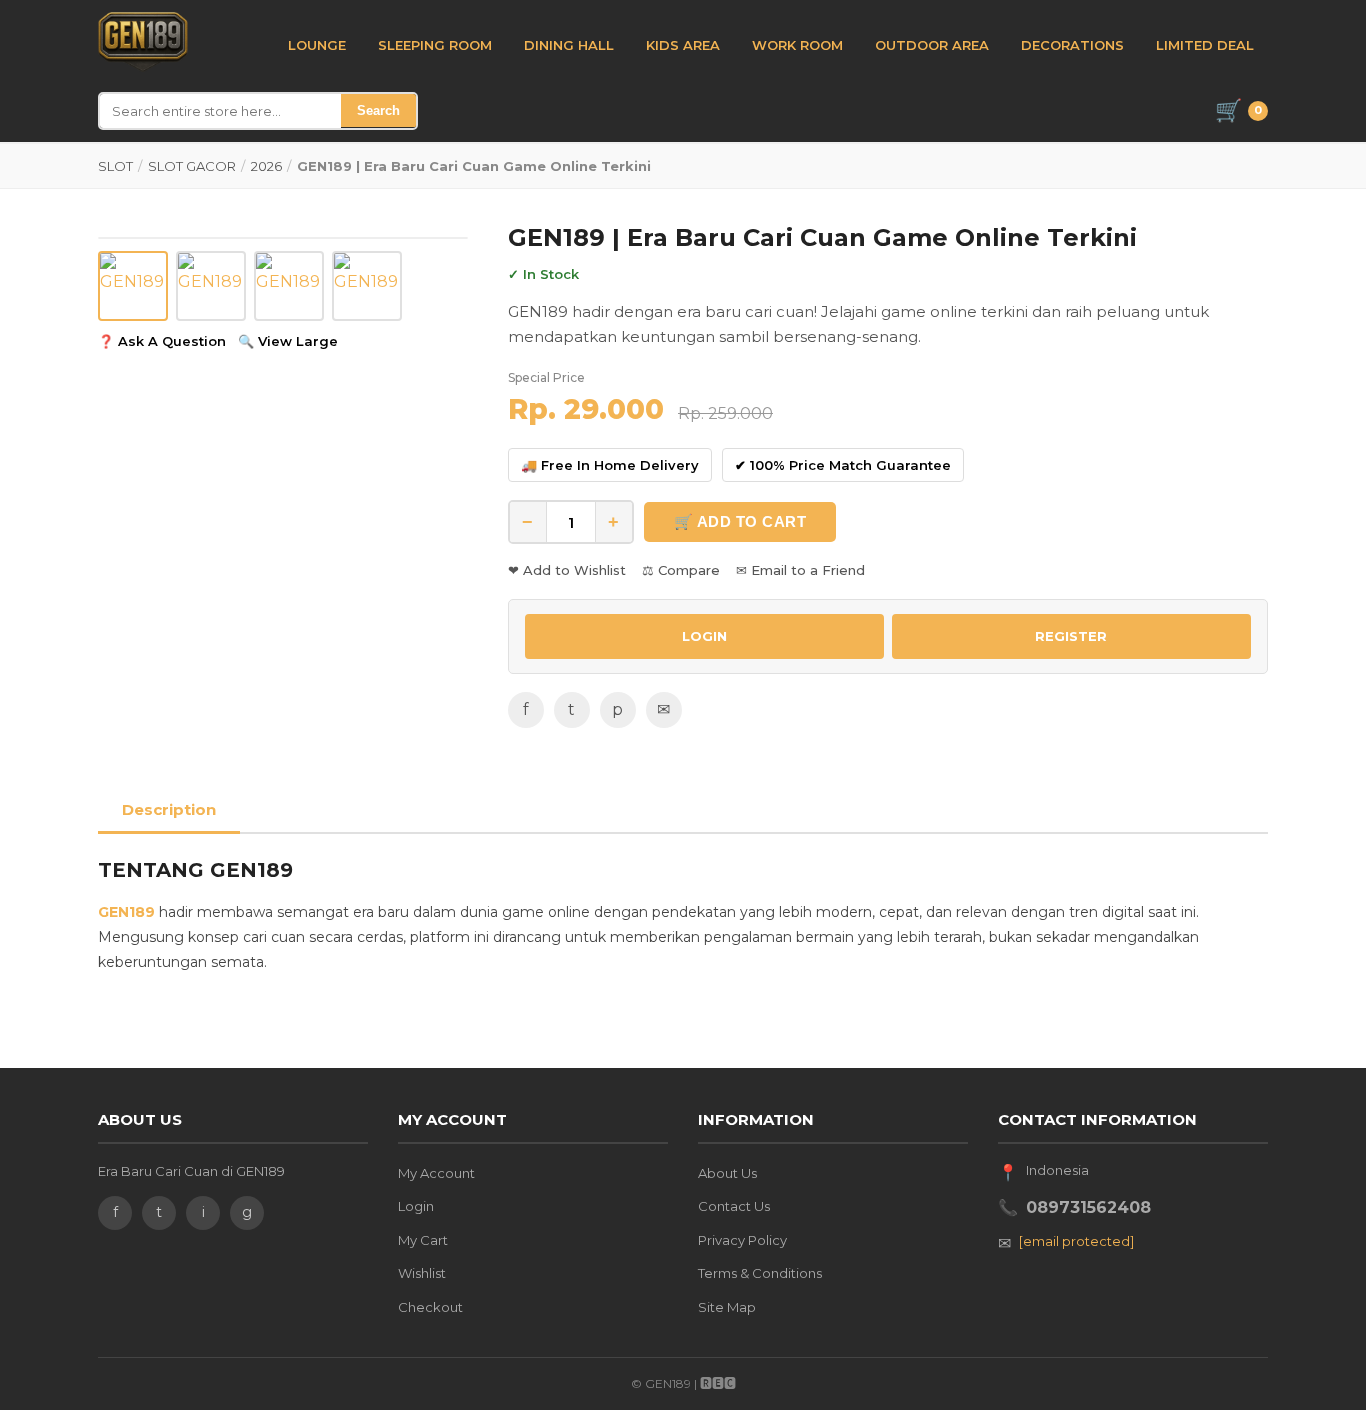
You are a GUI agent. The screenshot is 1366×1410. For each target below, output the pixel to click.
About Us (727, 1173)
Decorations (1072, 45)
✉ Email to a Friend (800, 570)
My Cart (423, 1240)
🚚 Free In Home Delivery (610, 465)
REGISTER (1071, 636)
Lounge (317, 45)
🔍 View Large (288, 341)
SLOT (115, 166)
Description (169, 809)
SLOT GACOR (192, 166)
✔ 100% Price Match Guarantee (843, 465)
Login (416, 1206)
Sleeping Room (435, 45)
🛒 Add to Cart (740, 521)
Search (378, 110)
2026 (266, 166)
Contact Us (734, 1206)
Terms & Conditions (760, 1273)
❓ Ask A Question (162, 341)
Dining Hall (569, 45)
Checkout (430, 1307)
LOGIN (704, 636)
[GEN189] (143, 42)
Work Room (797, 45)
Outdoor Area (932, 45)
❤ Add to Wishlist (567, 570)
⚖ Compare (681, 570)
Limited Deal (1205, 45)
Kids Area (683, 45)
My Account (436, 1173)
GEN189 (126, 912)
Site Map (727, 1307)
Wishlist (422, 1273)
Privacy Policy (742, 1240)
